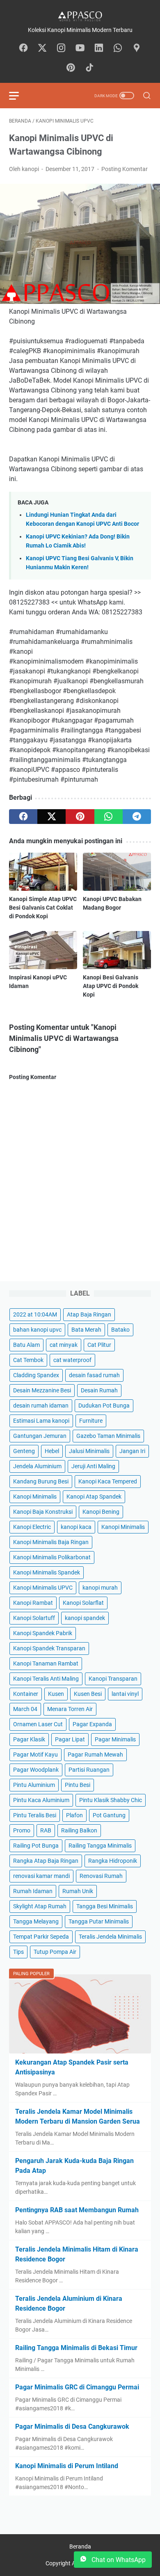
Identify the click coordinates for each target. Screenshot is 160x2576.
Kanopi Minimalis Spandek (47, 1572)
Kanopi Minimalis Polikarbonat (52, 1557)
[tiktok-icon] (89, 68)
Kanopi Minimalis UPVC (43, 1588)
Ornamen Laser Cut (38, 1724)
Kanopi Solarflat (83, 1603)
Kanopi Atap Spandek (94, 1497)
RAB (46, 1830)
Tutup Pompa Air (55, 1952)
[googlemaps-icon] (137, 48)
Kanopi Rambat (33, 1603)
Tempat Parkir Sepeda (41, 1937)
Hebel (52, 1451)
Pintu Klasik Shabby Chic (111, 1800)
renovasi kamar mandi (41, 1876)
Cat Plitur (99, 1345)
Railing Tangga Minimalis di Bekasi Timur (76, 2348)
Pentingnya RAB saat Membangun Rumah (77, 2210)
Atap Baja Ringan (89, 1314)
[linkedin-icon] (99, 48)
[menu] (19, 96)
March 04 (25, 1709)
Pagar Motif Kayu (35, 1755)
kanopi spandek (85, 1618)
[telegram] (137, 817)
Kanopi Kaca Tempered (108, 1481)
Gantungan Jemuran (40, 1436)
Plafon (74, 1815)
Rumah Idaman (33, 1891)
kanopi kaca (76, 1527)
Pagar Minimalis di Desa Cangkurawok (72, 2427)
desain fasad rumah (94, 1375)
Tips (18, 1952)
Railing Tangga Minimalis (100, 1846)
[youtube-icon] (80, 48)
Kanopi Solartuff (34, 1618)
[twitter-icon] (42, 48)
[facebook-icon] (23, 48)
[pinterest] (80, 817)
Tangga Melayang (36, 1921)
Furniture (91, 1421)
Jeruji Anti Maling (93, 1466)
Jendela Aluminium (37, 1466)
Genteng (24, 1451)
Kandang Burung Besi (41, 1481)
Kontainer (26, 1694)
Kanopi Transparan (113, 1679)
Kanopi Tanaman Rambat (46, 1663)
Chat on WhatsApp (118, 2560)
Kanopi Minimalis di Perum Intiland (67, 2466)
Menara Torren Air (70, 1709)
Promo (22, 1830)
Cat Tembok (28, 1360)
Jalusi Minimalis (89, 1451)
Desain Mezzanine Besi (42, 1390)
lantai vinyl (125, 1694)
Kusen (56, 1694)
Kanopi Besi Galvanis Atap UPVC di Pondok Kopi (111, 986)
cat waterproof (72, 1360)
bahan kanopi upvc (37, 1330)
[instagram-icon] (61, 48)
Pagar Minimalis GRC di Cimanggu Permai (77, 2387)
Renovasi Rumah (101, 1876)
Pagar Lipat (70, 1739)
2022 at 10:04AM (35, 1314)
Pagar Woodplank (36, 1770)
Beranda (80, 2546)
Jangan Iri (132, 1451)
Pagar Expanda (92, 1724)
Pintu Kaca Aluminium (41, 1800)
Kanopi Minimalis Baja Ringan (51, 1542)
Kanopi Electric (32, 1527)
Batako (120, 1330)
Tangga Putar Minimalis (99, 1921)
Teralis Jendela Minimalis (110, 1937)
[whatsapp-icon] (118, 48)
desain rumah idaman (41, 1406)
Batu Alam (26, 1345)
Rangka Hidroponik (113, 1861)
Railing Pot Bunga (36, 1846)
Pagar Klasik (29, 1739)
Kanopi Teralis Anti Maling (46, 1679)
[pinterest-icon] (71, 68)
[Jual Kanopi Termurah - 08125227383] (80, 16)
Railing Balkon (79, 1830)
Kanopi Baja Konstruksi (43, 1512)
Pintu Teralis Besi (35, 1815)
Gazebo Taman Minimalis (108, 1436)
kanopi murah (100, 1588)
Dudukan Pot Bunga (104, 1406)
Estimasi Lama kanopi (41, 1421)
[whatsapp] (109, 817)
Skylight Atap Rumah (40, 1906)
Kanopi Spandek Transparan (49, 1648)
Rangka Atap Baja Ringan (46, 1861)
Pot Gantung (109, 1815)
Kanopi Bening (101, 1512)
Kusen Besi (88, 1694)
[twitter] (51, 817)
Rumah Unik (78, 1891)
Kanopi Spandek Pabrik (43, 1633)
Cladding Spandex (36, 1375)
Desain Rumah (99, 1390)
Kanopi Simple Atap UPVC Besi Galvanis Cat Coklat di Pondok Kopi (43, 908)
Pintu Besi (78, 1785)
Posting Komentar (125, 169)
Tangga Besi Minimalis (105, 1906)
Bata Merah (86, 1330)
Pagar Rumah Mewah (95, 1755)
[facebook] (23, 817)
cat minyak (64, 1345)
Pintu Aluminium (34, 1785)
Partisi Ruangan (89, 1770)
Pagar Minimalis (115, 1739)
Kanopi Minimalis (35, 1497)
